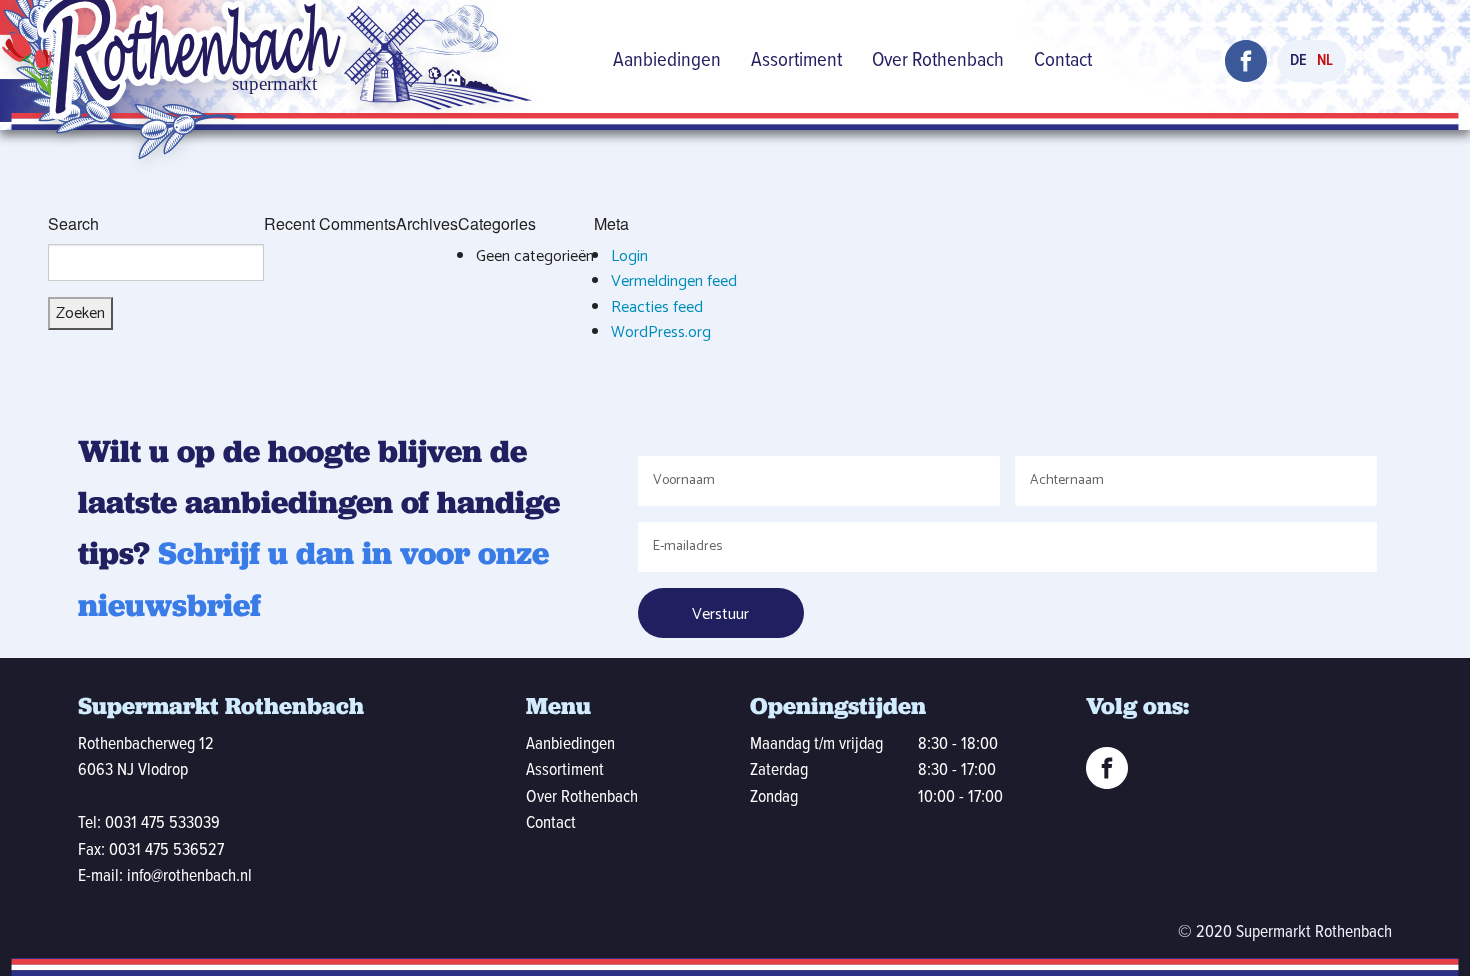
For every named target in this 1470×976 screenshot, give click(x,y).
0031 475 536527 (166, 850)
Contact (1063, 60)
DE (1298, 60)
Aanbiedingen (667, 60)
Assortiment (796, 60)
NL (1325, 60)
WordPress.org (661, 332)
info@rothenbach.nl (189, 876)
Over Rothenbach (938, 60)
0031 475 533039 (162, 823)
